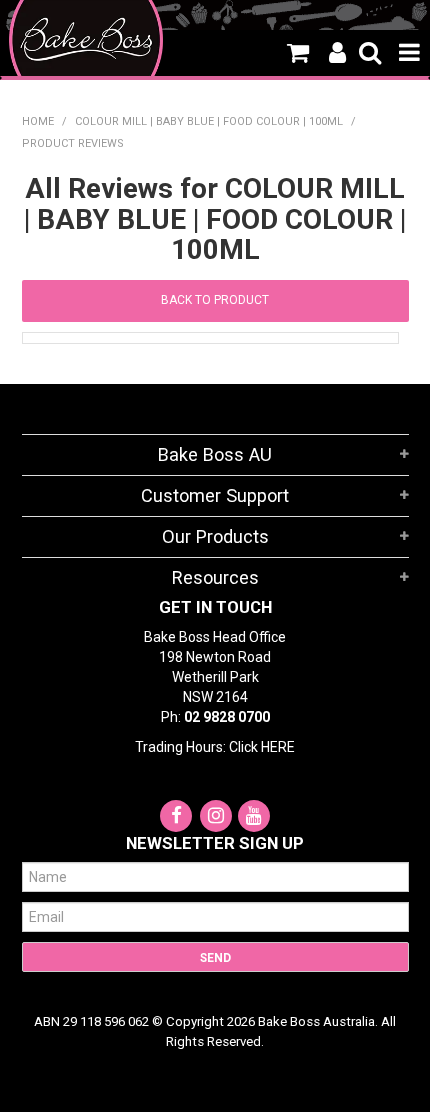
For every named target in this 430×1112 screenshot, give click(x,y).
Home (38, 121)
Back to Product (215, 300)
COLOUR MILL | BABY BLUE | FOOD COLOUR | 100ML (209, 121)
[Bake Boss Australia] (86, 40)
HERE (278, 747)
